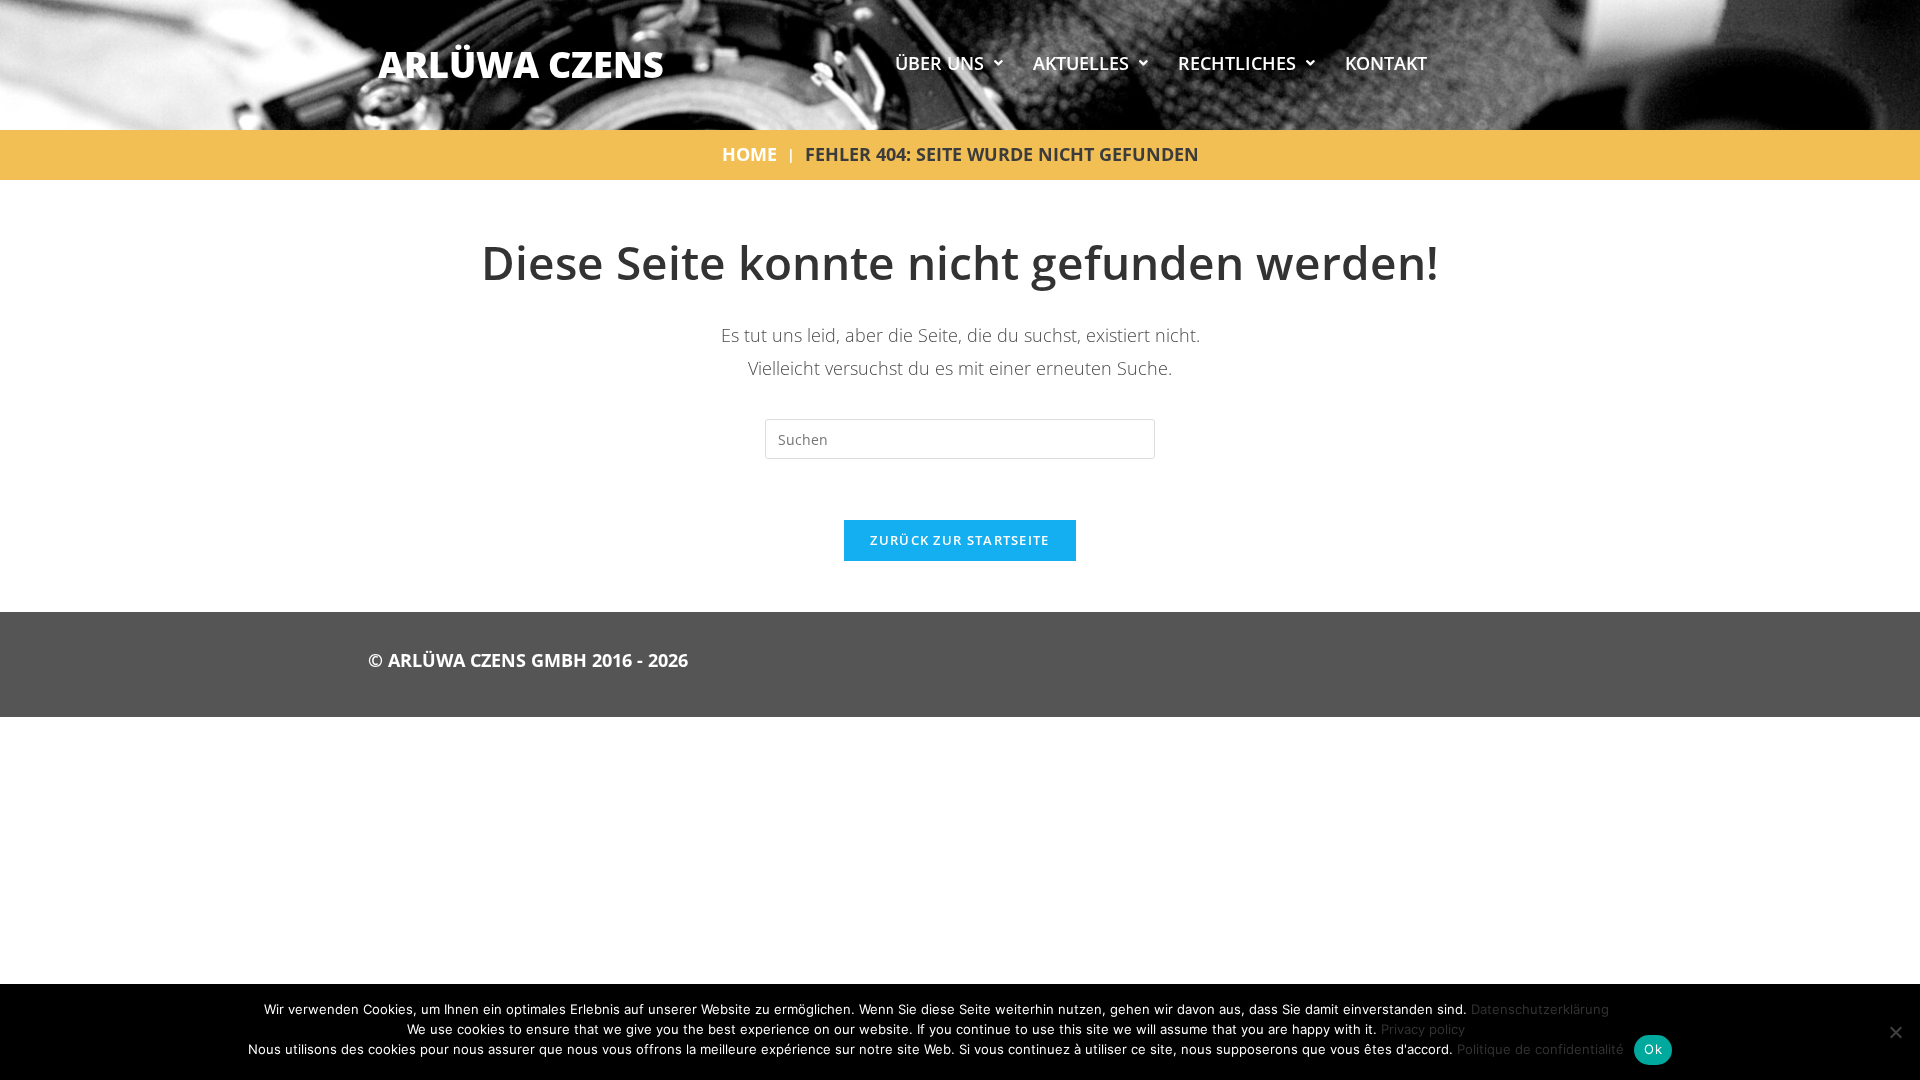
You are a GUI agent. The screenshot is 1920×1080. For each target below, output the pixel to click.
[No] (1895, 1032)
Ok (1653, 1049)
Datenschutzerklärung (1540, 1009)
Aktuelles (1081, 63)
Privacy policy (1423, 1029)
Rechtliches (1237, 63)
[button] (949, 63)
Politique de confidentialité (1540, 1049)
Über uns (939, 63)
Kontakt (1386, 63)
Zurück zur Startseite (959, 540)
